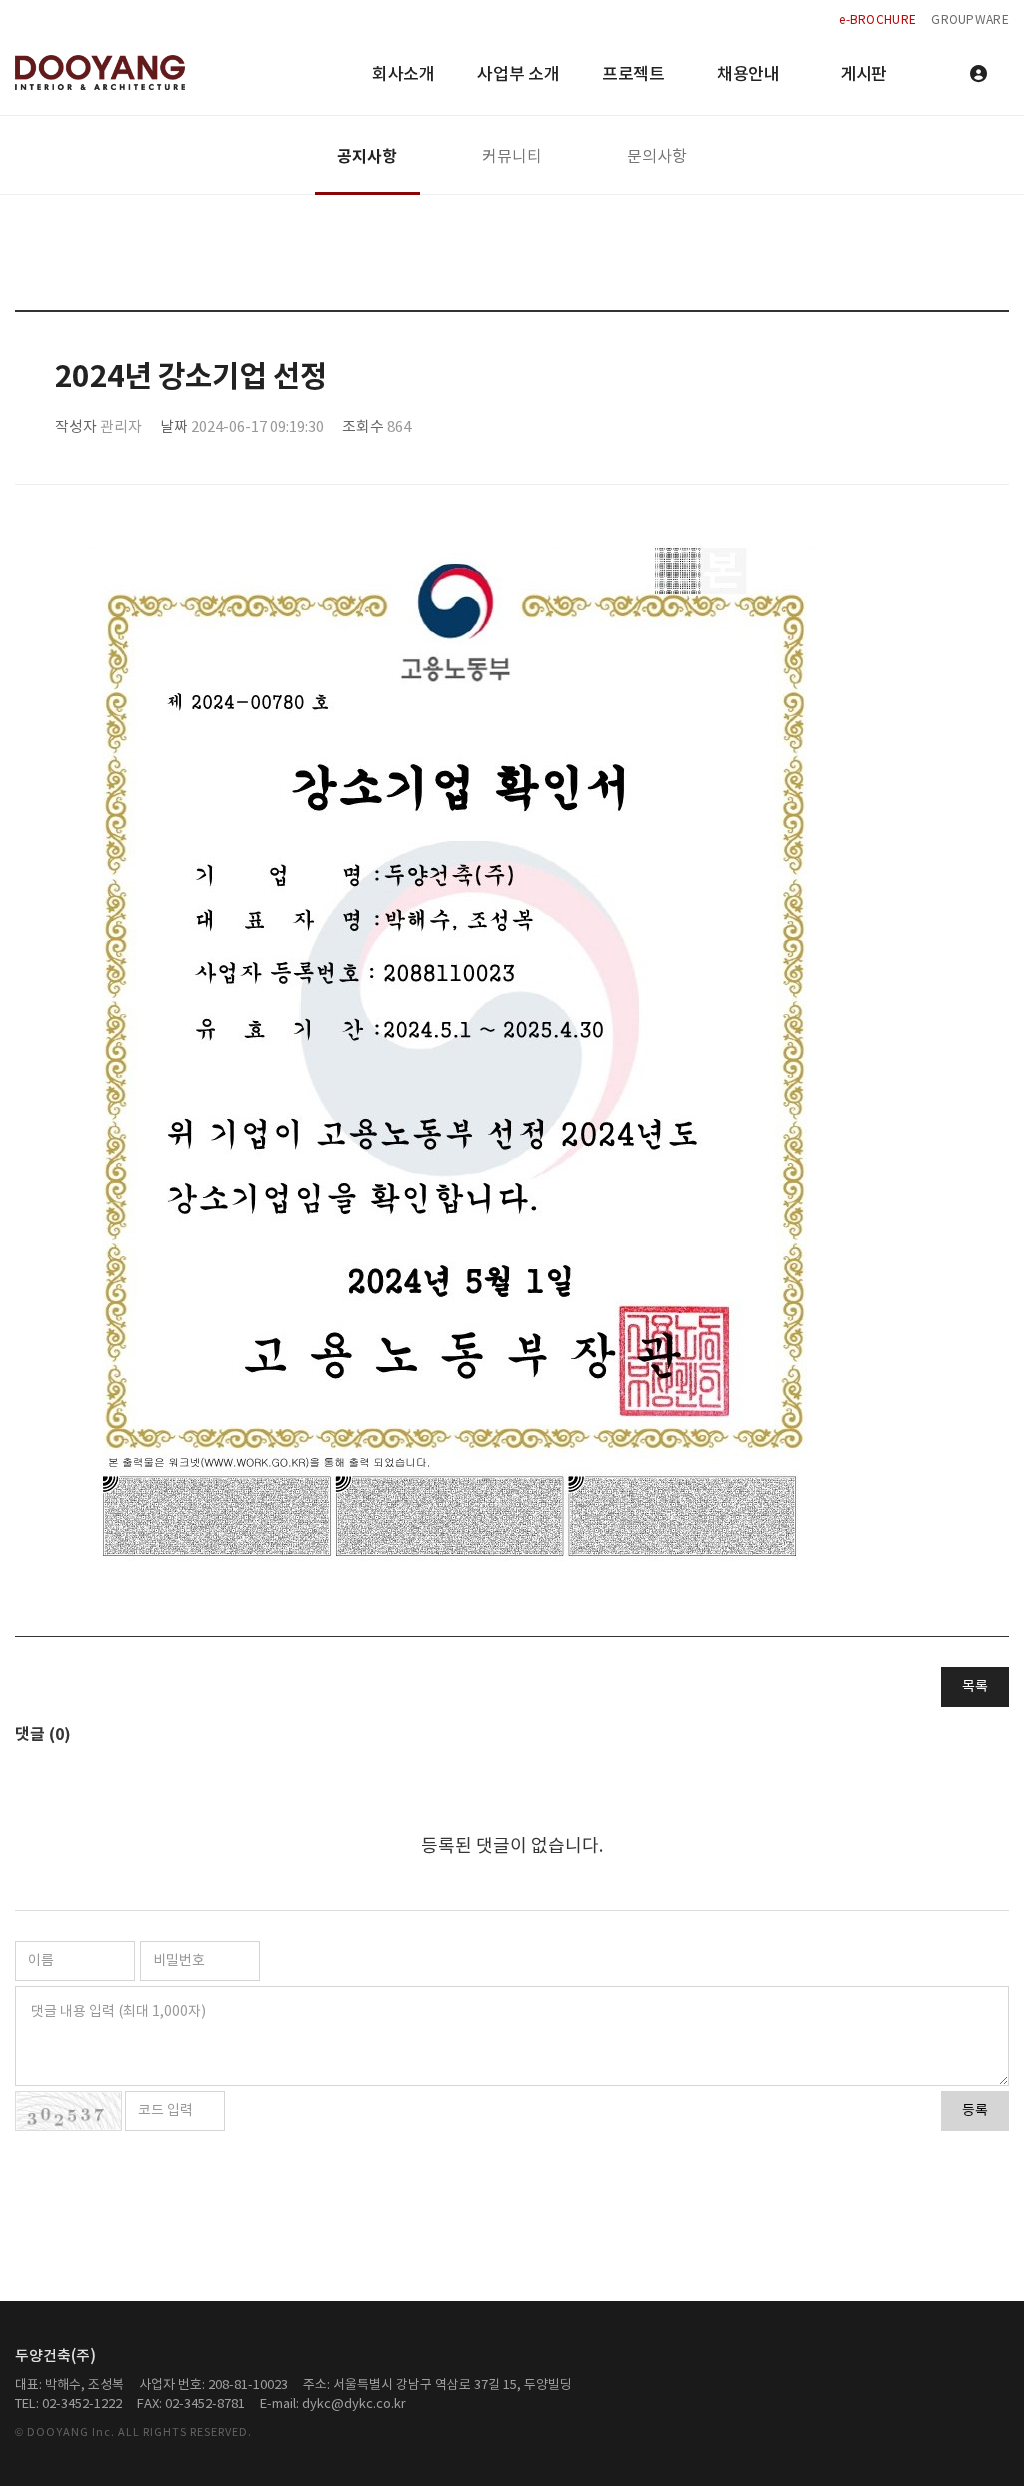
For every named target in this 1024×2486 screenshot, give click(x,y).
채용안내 (748, 75)
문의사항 (657, 157)
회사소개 (403, 75)
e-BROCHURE (877, 20)
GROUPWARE (970, 20)
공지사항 (367, 157)
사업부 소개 (518, 75)
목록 (975, 1687)
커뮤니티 (512, 157)
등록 (975, 2111)
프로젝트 (633, 75)
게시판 (863, 75)
